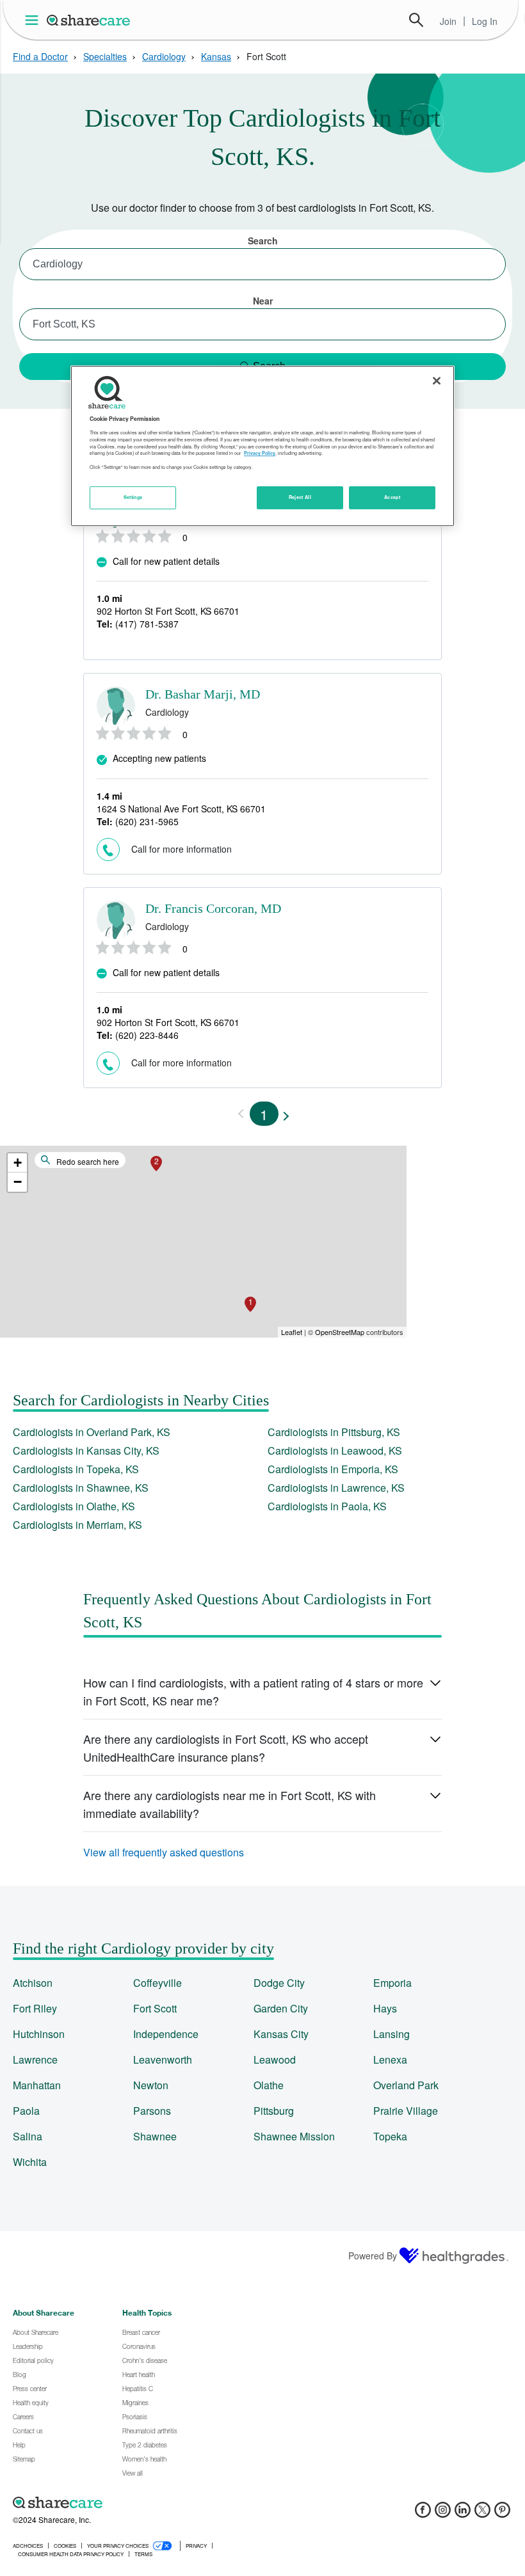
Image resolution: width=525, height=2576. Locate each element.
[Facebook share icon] (423, 2514)
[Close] (437, 381)
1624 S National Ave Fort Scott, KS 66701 (181, 809)
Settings (133, 497)
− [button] (18, 1182)
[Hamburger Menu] (34, 20)
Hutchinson (39, 2034)
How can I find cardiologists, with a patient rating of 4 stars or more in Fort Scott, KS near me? (253, 1691)
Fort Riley (35, 2008)
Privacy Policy (260, 453)
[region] (262, 446)
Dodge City (279, 1983)
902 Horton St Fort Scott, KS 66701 (168, 611)
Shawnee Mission (294, 2136)
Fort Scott (155, 2008)
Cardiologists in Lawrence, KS (336, 1488)
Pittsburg (274, 2111)
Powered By (373, 2256)
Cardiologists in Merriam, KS (77, 1525)
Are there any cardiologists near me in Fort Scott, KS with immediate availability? (230, 1804)
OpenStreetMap (340, 1332)
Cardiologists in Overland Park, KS (92, 1432)
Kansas (216, 56)
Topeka (390, 2136)
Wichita (30, 2162)
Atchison (33, 1983)
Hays (385, 2008)
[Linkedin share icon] (463, 2514)
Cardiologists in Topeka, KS (76, 1469)
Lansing (392, 2034)
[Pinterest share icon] (502, 2514)
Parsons (152, 2111)
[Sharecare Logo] (89, 20)
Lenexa (390, 2059)
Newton (151, 2085)
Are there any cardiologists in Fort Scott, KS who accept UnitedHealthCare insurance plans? (226, 1748)
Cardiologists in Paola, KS (327, 1506)
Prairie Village (406, 2111)
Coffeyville (157, 1983)
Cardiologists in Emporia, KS (333, 1469)
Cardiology (164, 56)
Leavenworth (163, 2059)
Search (416, 20)
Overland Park (406, 2085)
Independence (166, 2034)
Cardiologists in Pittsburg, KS (334, 1432)
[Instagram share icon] (443, 2514)
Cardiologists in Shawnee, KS (81, 1488)
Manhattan (37, 2085)
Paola (26, 2111)
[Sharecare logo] (154, 2502)
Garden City (281, 2008)
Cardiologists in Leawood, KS (335, 1450)
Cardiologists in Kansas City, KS (86, 1450)
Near (263, 301)
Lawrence (35, 2059)
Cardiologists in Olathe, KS (74, 1506)
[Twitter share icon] (482, 2514)
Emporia (392, 1983)
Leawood (275, 2059)
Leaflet (292, 1332)
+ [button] (18, 1163)
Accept (392, 497)
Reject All (300, 497)
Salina (28, 2136)
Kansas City (281, 2034)
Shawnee (155, 2136)
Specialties (105, 56)
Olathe (269, 2085)
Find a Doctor (40, 56)
